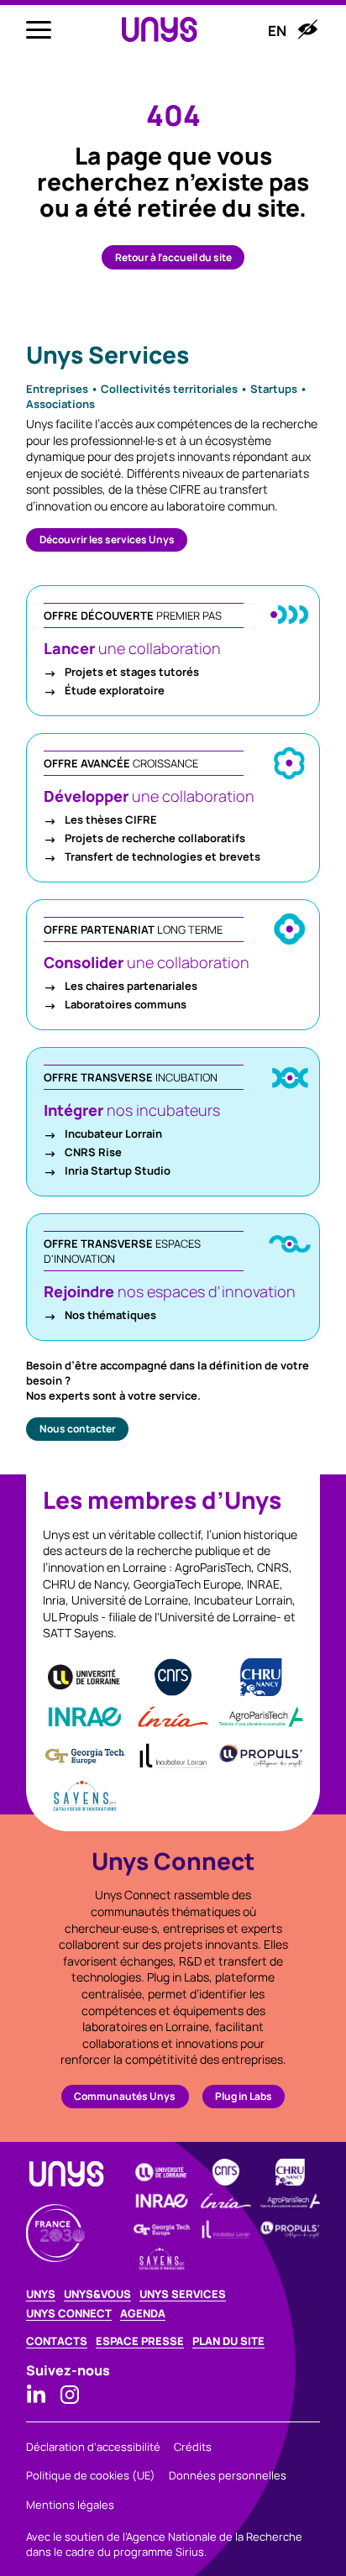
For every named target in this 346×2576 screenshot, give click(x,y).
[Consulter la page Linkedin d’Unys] (36, 2395)
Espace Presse (140, 2341)
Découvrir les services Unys (107, 539)
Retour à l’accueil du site (173, 257)
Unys (41, 2294)
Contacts (57, 2341)
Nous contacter (78, 1429)
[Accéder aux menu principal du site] (39, 29)
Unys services (183, 2294)
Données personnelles (228, 2475)
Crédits (193, 2447)
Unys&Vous (97, 2294)
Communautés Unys (125, 2096)
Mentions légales (70, 2505)
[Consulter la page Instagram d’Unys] (70, 2395)
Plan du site (228, 2341)
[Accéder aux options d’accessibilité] (307, 29)
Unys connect (69, 2314)
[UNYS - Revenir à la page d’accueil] (160, 30)
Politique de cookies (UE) (91, 2475)
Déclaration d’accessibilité (93, 2447)
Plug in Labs (244, 2096)
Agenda (143, 2314)
